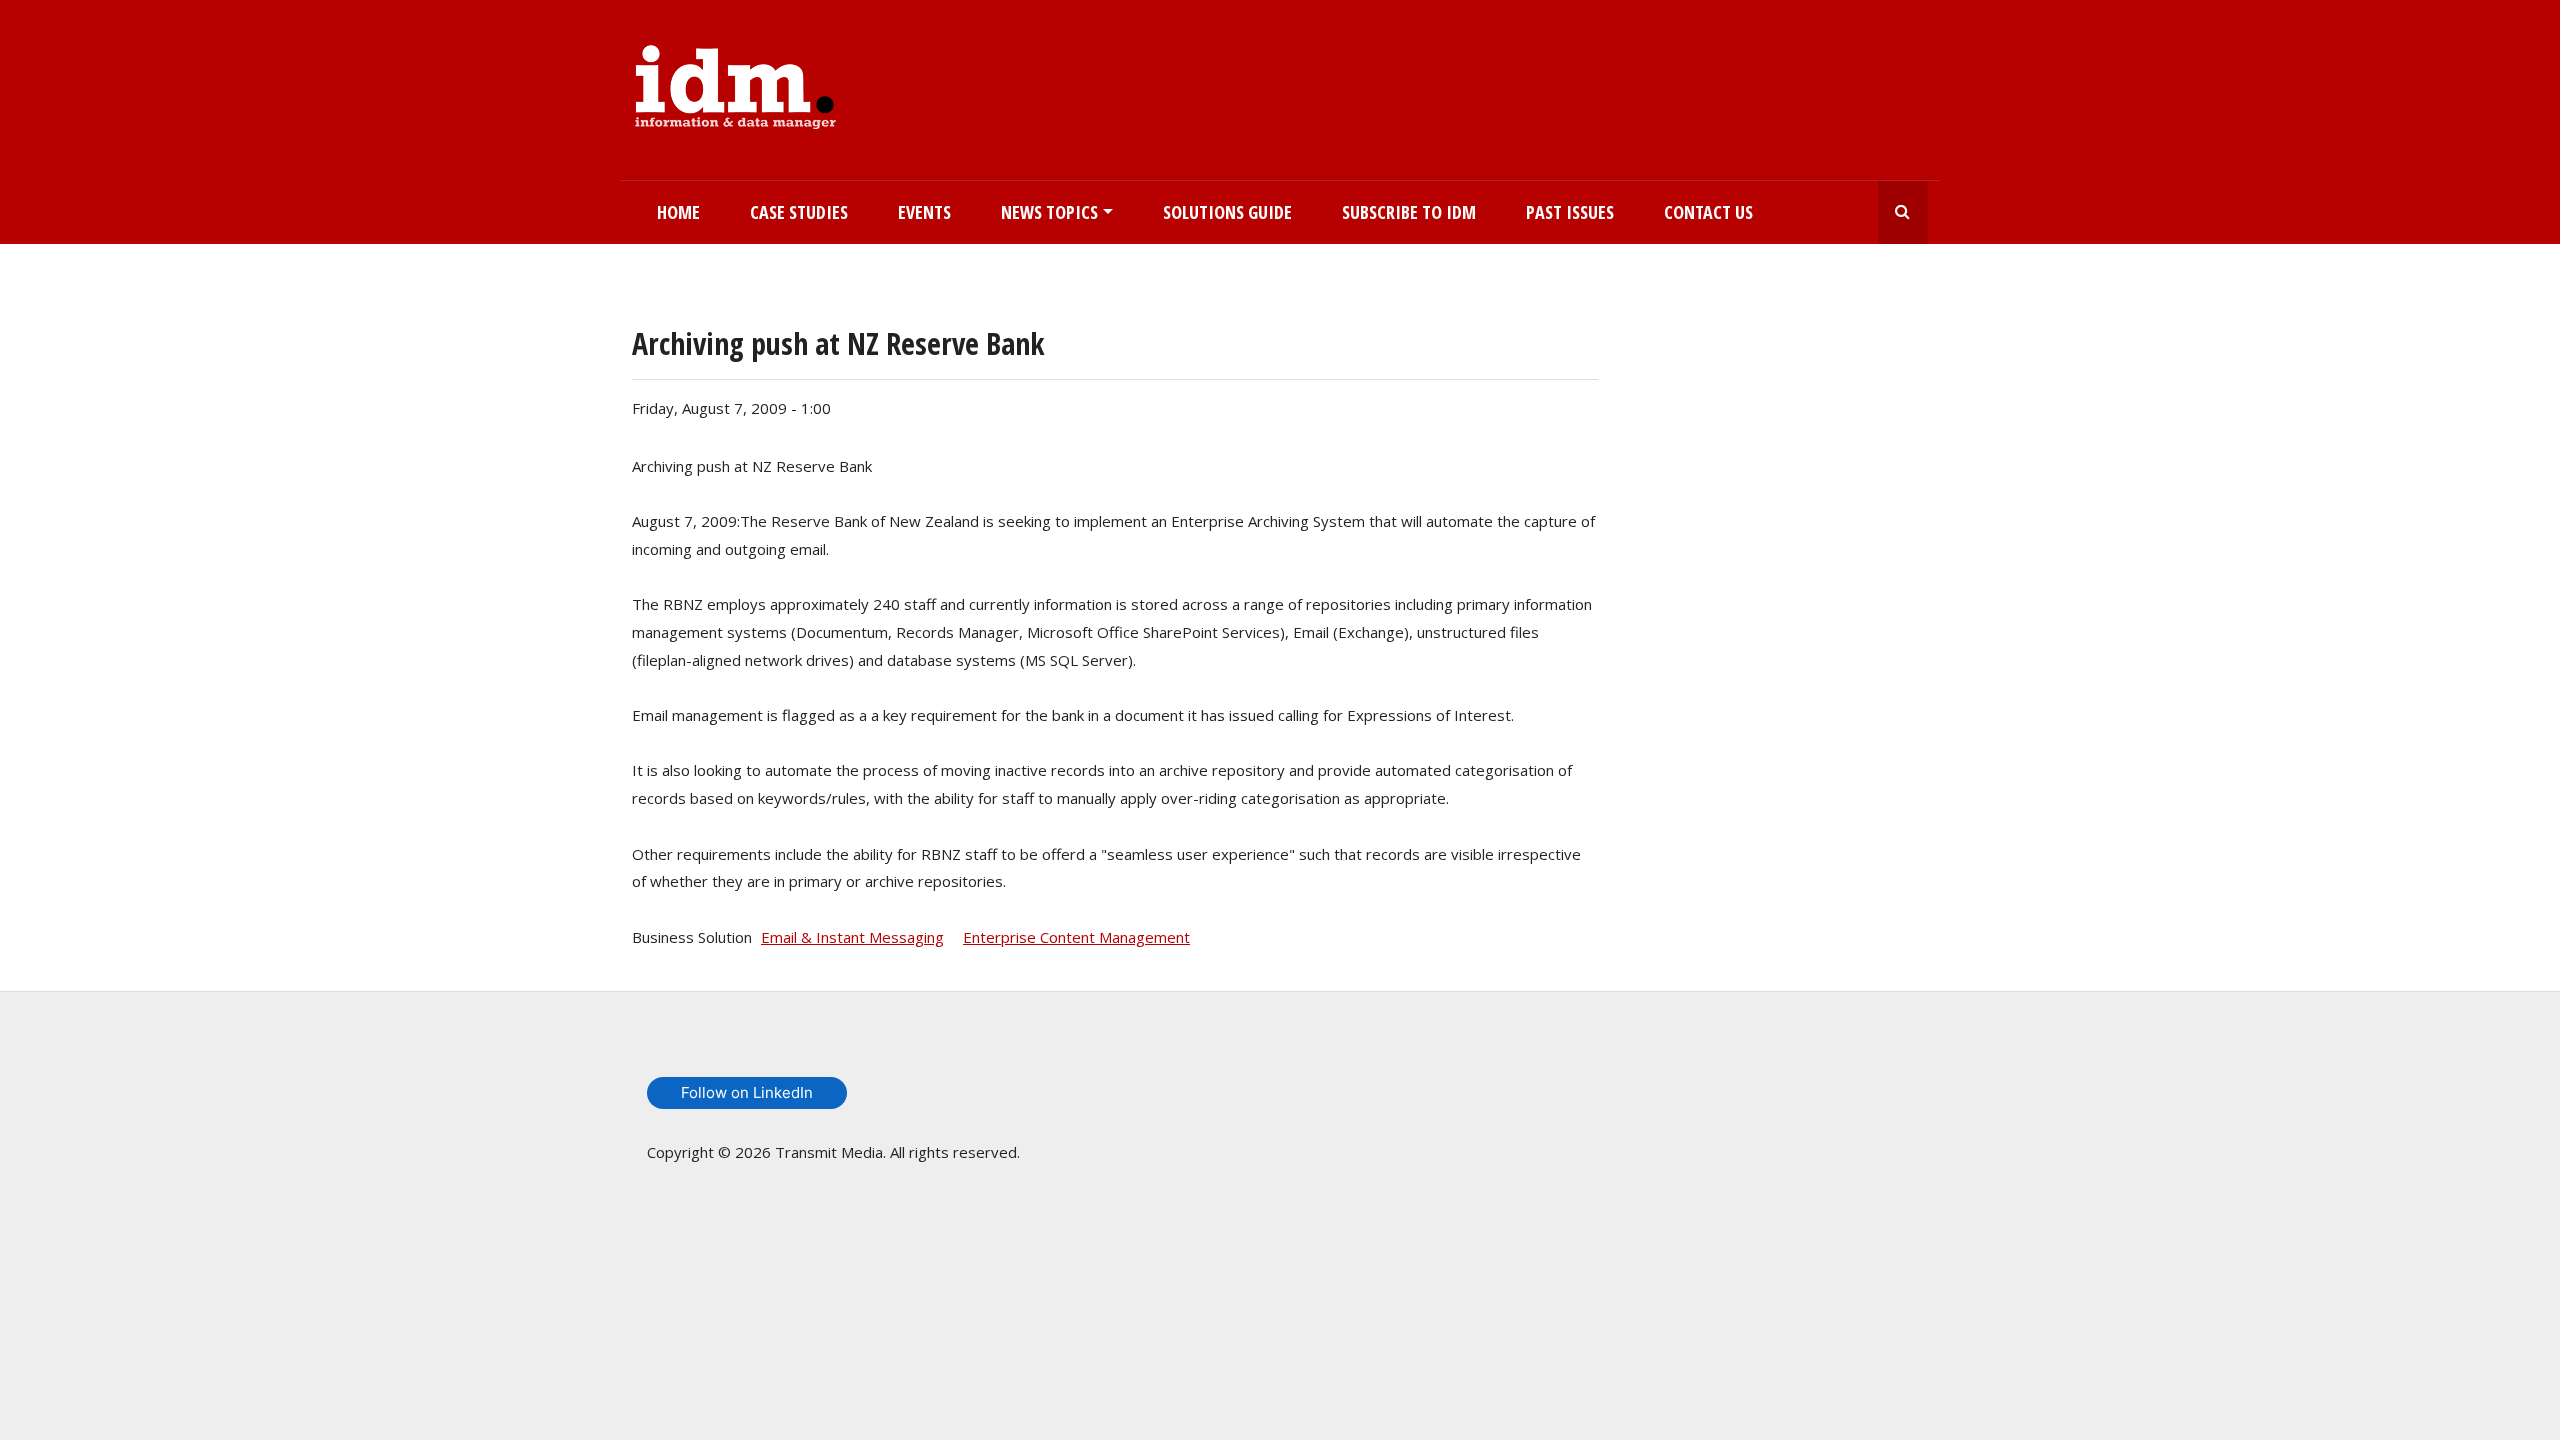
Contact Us (1708, 212)
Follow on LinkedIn (747, 1092)
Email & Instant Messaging (852, 937)
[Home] (735, 83)
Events (924, 212)
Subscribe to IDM (1409, 212)
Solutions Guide (1227, 212)
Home (678, 212)
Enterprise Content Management (1076, 937)
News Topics (1049, 212)
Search (1903, 212)
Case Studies (799, 212)
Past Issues (1570, 212)
